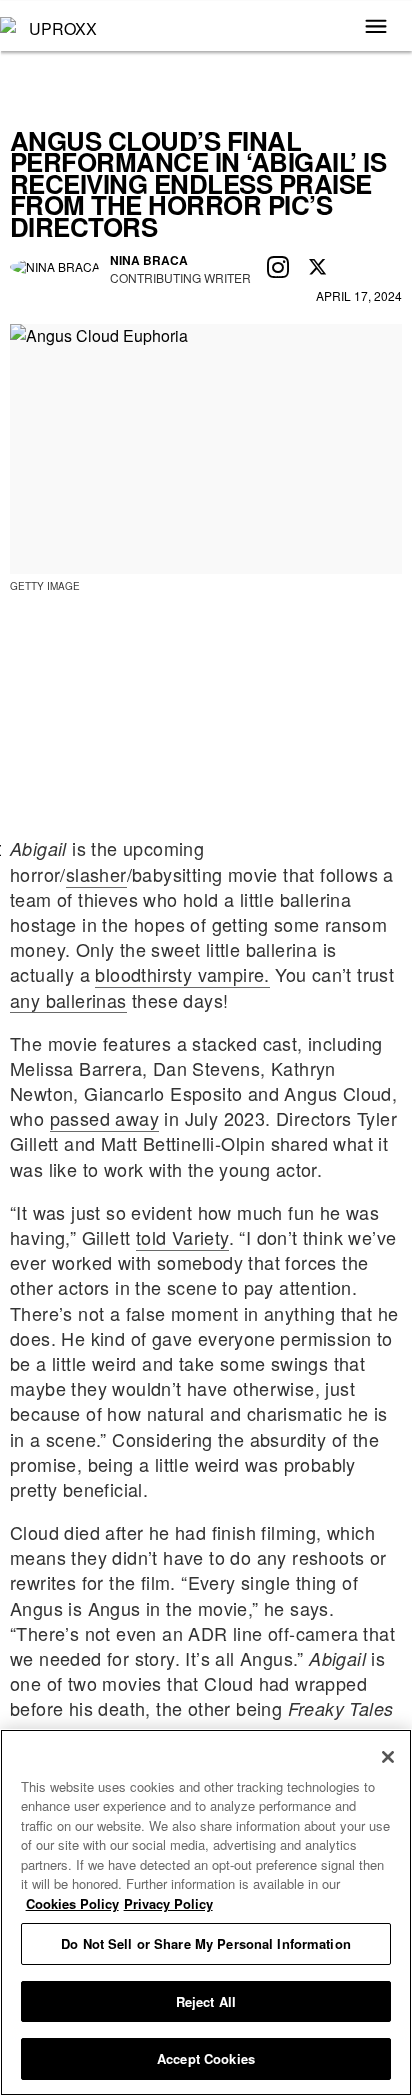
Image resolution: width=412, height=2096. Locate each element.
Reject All (206, 2001)
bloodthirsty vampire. (182, 974)
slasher (96, 874)
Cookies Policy (72, 1903)
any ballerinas (68, 1000)
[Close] (388, 1757)
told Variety (182, 1237)
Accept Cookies (206, 2058)
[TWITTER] (318, 268)
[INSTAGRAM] (278, 268)
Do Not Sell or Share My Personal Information (206, 1943)
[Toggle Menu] (376, 28)
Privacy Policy (168, 1903)
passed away (104, 1118)
